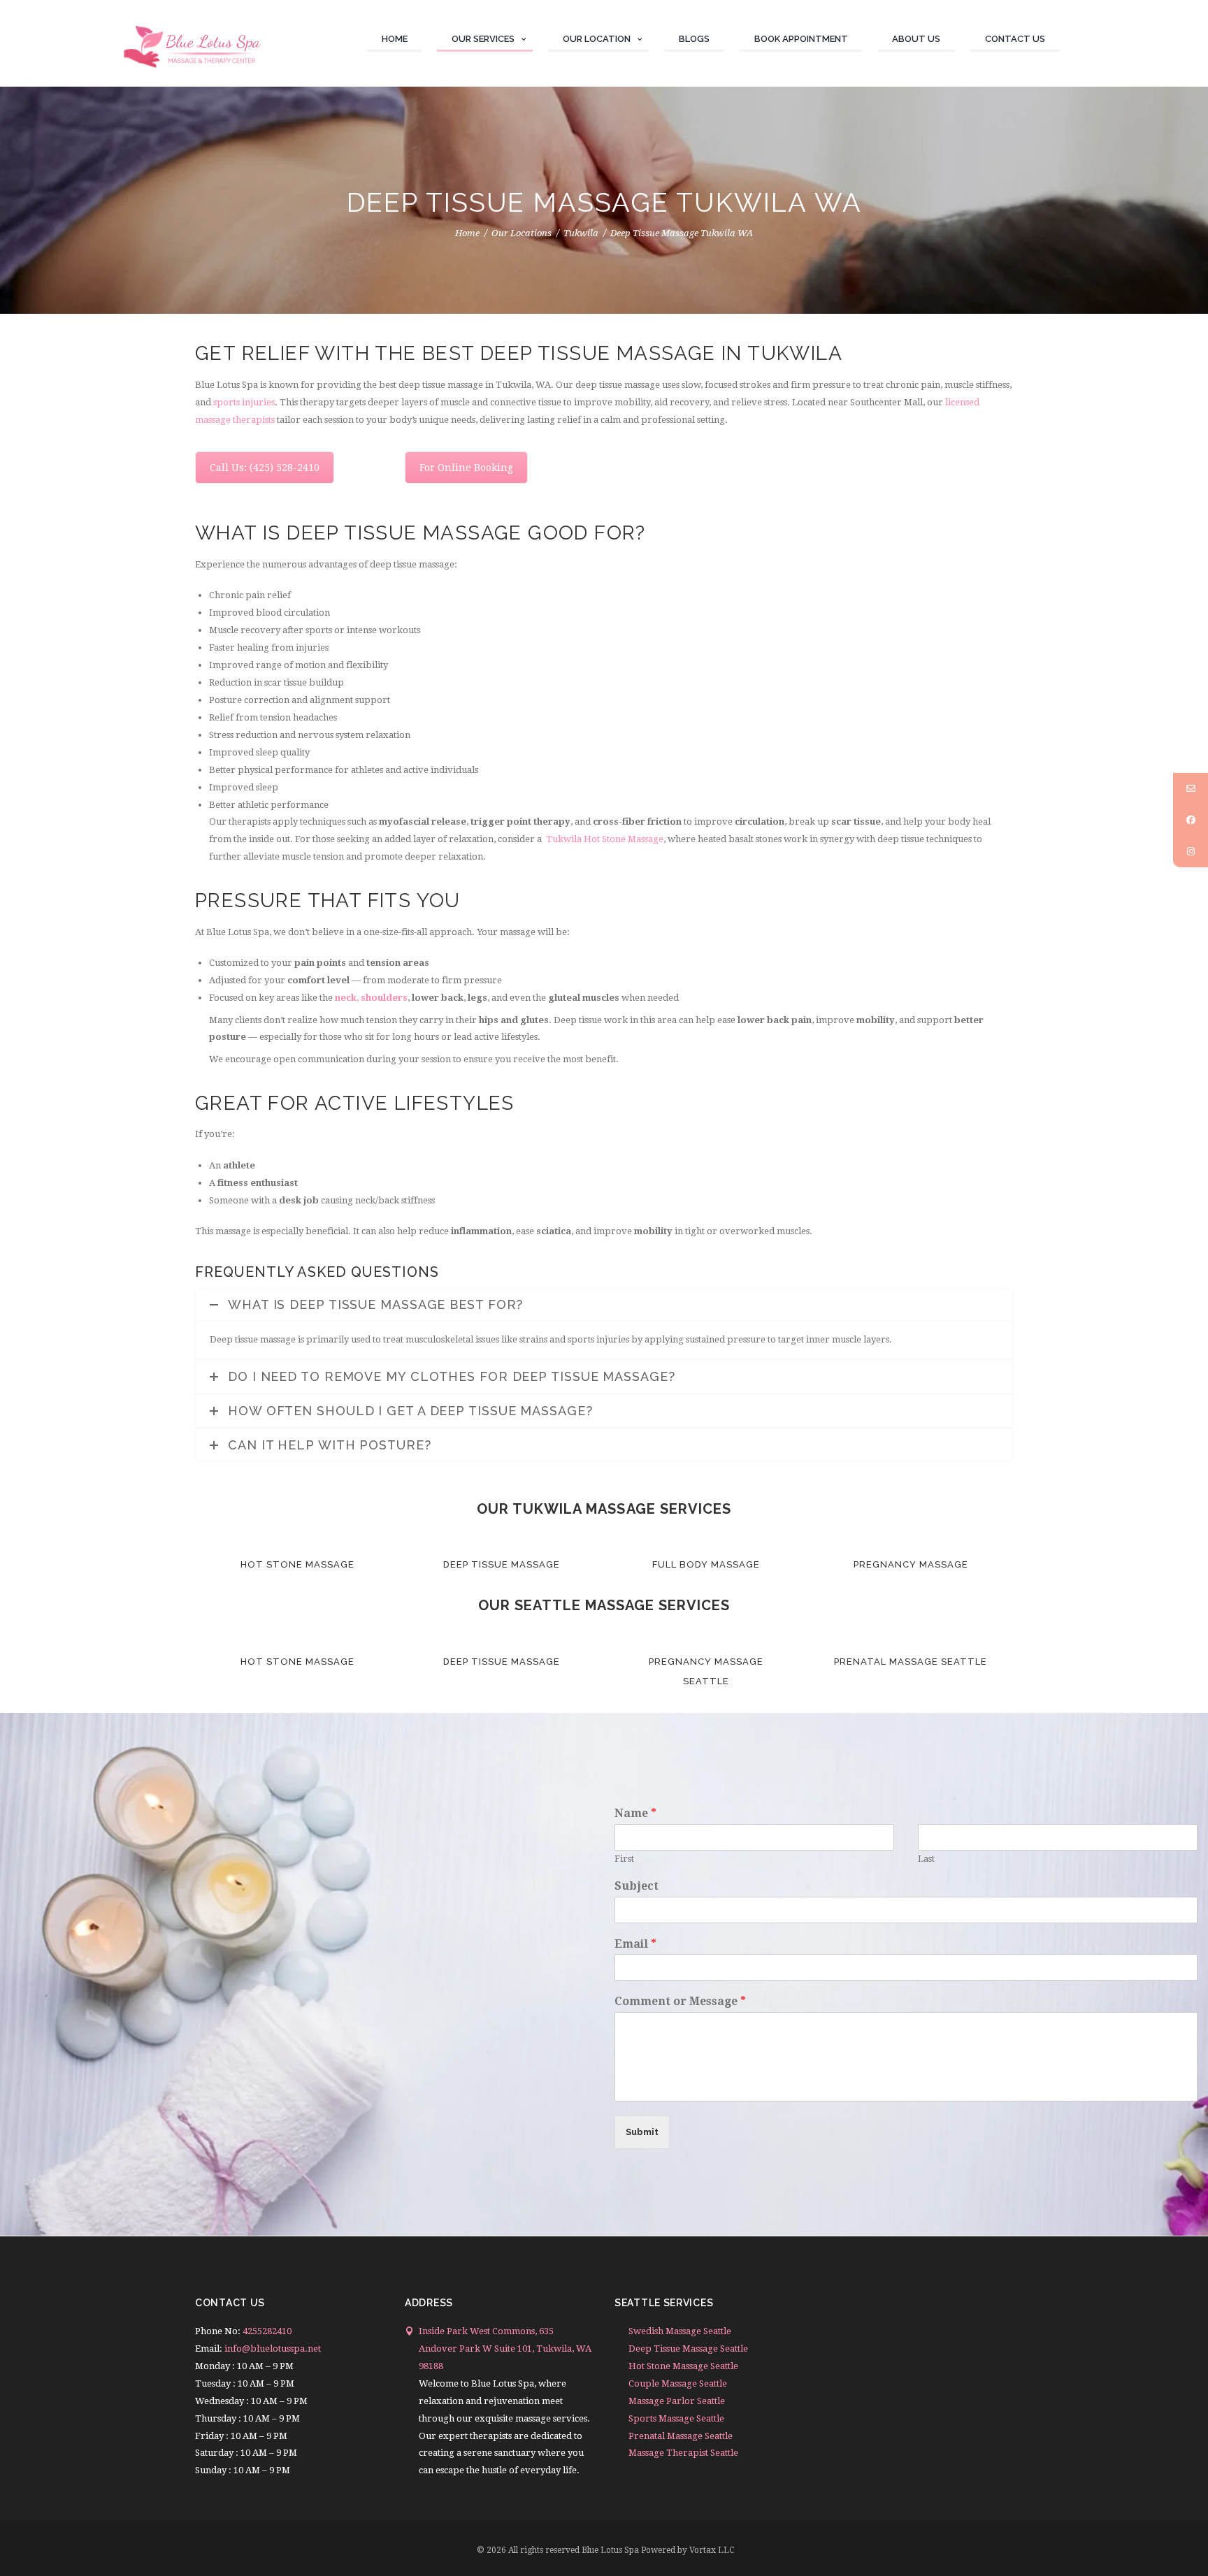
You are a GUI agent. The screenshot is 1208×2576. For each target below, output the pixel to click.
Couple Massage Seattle (678, 2383)
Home (467, 233)
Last (926, 1859)
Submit (642, 2132)
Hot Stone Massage (297, 1564)
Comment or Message (680, 2001)
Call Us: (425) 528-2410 (265, 468)
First (624, 1859)
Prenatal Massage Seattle (911, 1662)
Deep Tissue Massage (502, 1564)
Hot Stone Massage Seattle (683, 2366)
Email (635, 1944)
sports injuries (244, 402)
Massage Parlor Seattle (677, 2401)
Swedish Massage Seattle (680, 2331)
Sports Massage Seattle (676, 2418)
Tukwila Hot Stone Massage (605, 839)
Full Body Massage (706, 1564)
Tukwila (581, 233)
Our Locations (522, 233)
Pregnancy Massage (911, 1564)
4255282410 (267, 2331)
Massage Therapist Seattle (683, 2453)
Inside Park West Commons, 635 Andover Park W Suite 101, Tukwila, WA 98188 (505, 2349)
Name (635, 1813)
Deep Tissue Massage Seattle (688, 2349)
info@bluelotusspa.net (273, 2349)
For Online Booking (466, 468)
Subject (637, 1886)
